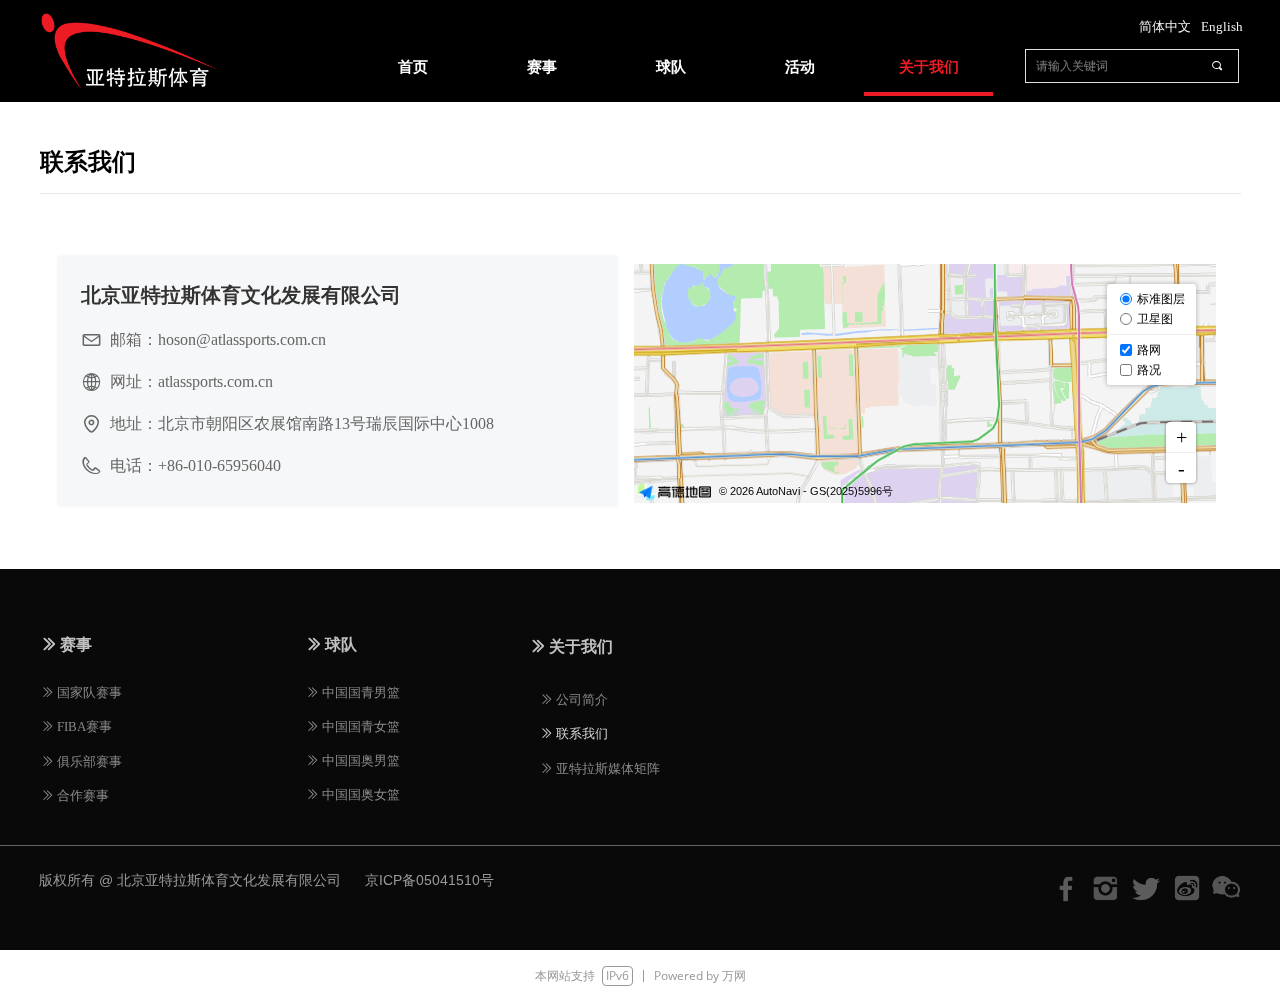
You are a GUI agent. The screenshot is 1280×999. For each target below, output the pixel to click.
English (1222, 26)
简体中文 (1165, 26)
